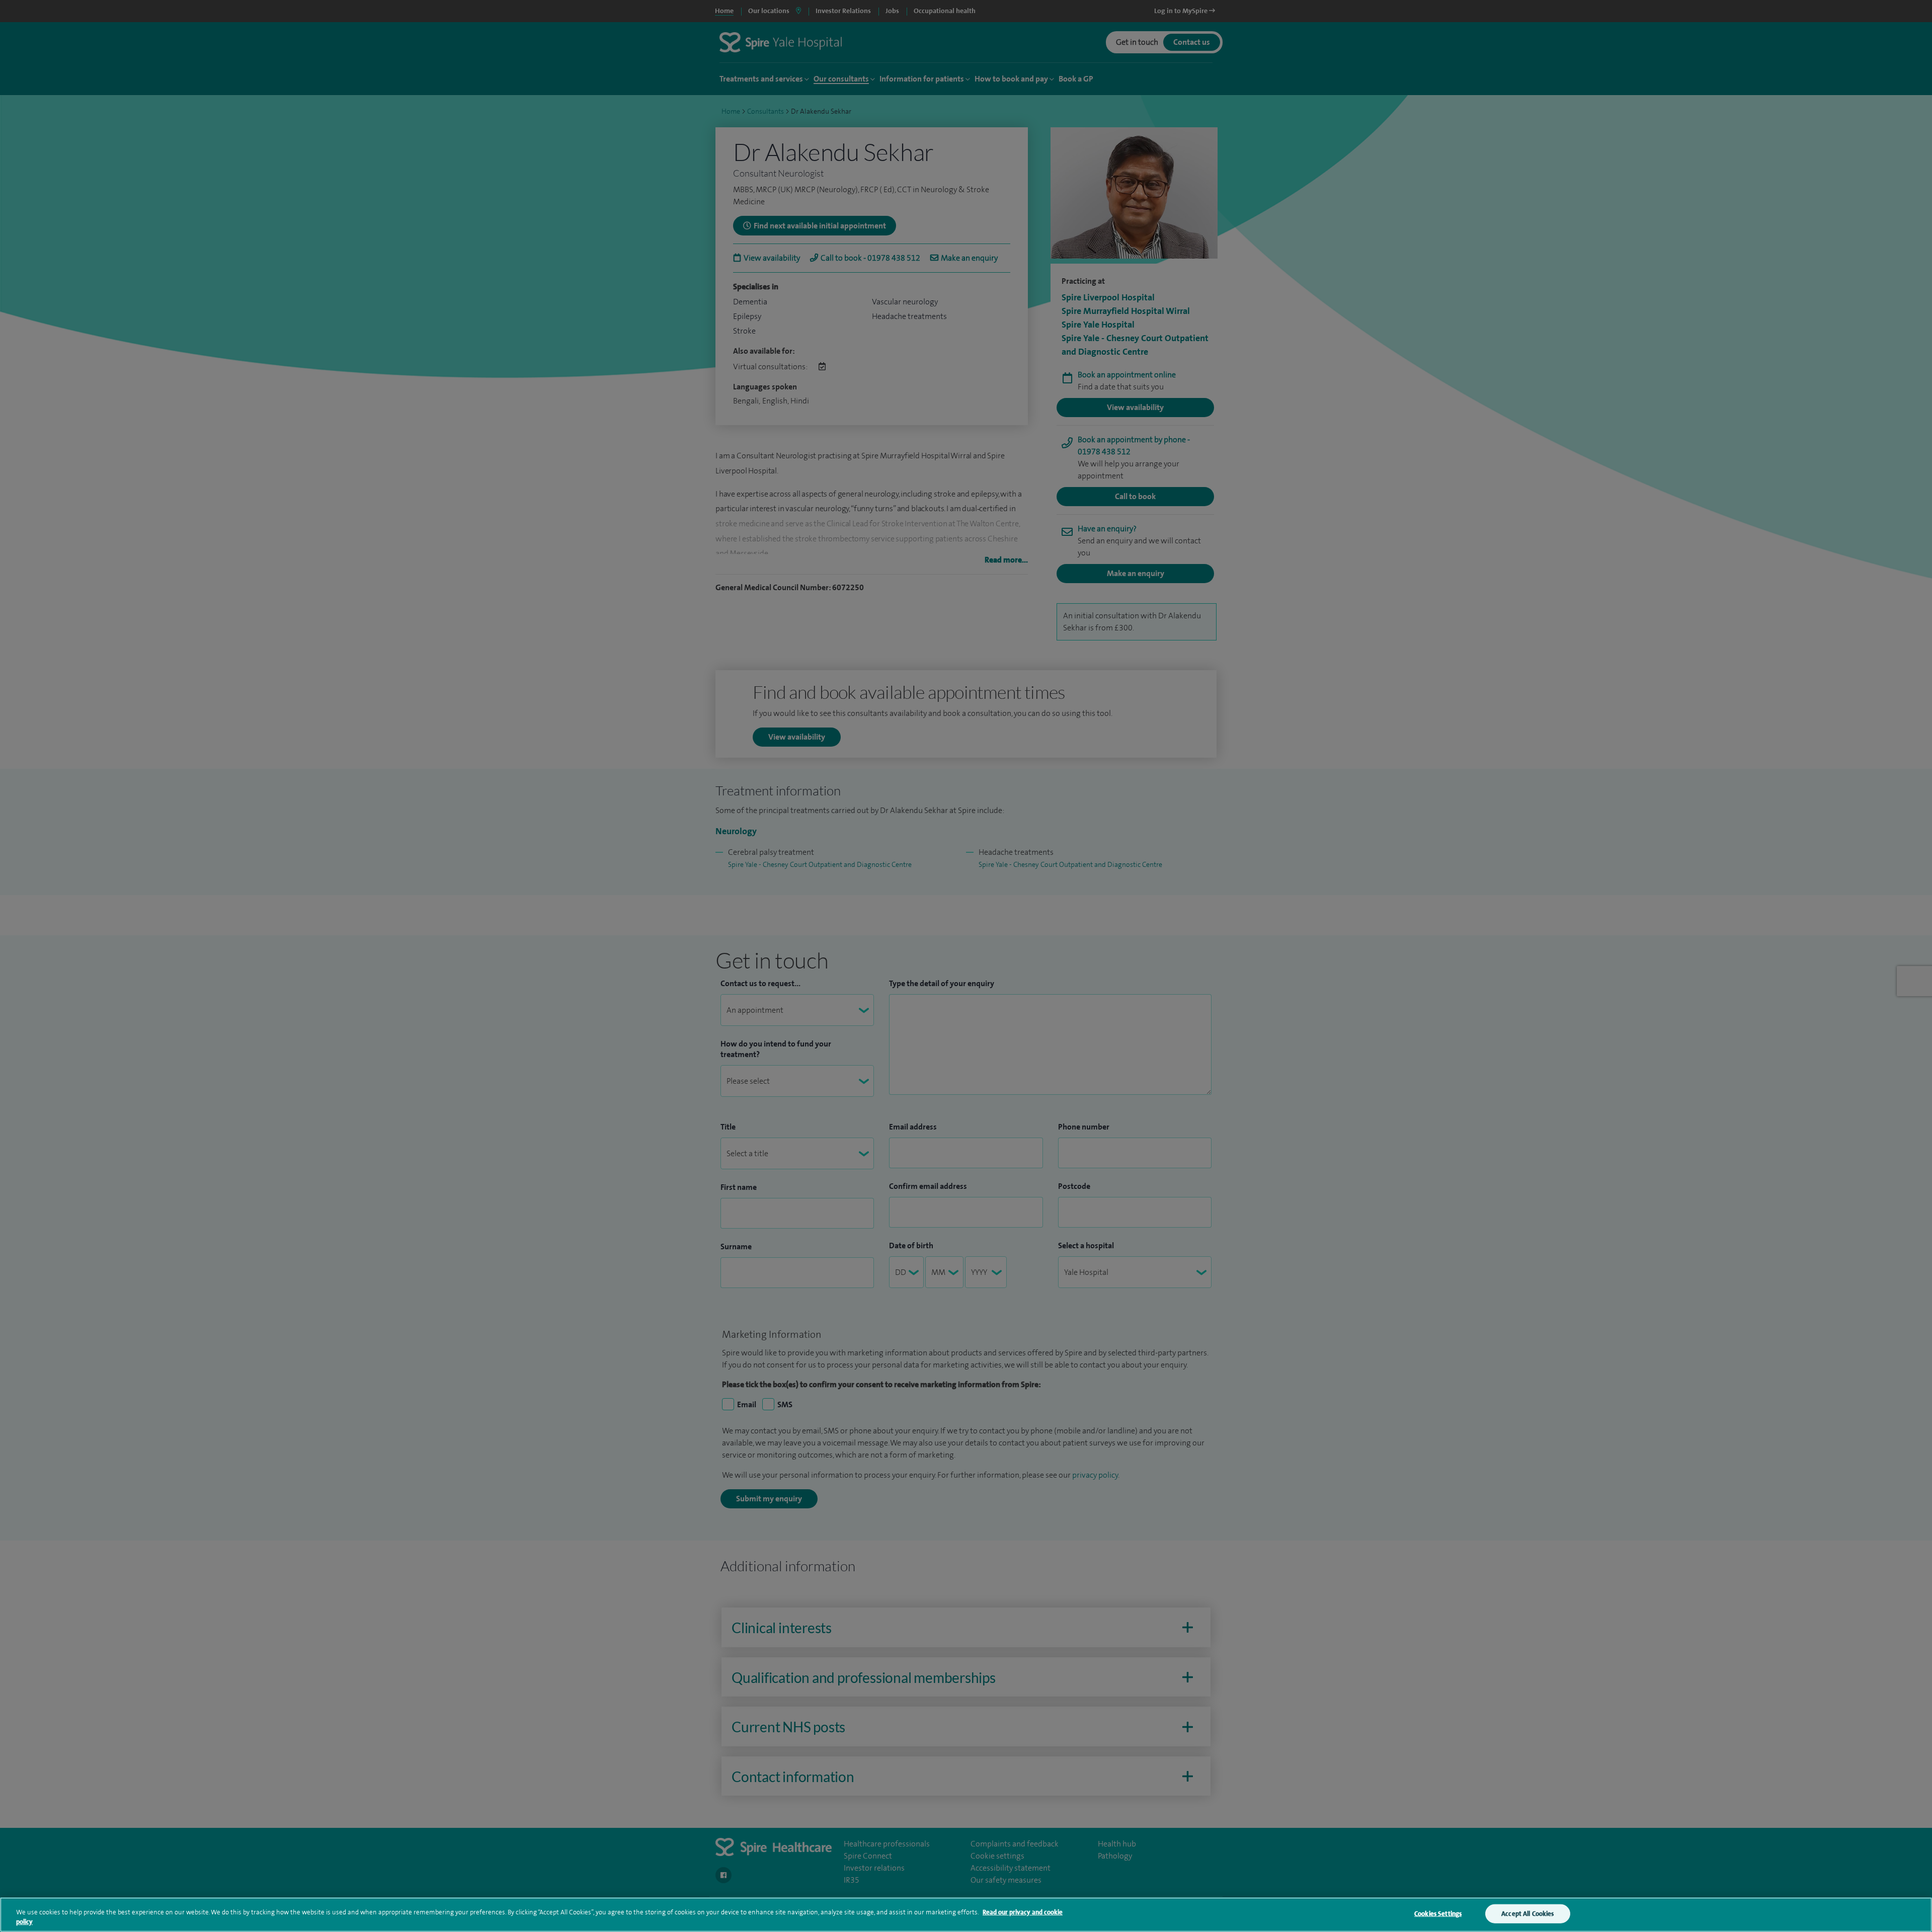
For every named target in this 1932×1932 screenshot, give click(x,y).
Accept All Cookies (1527, 1914)
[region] (966, 1915)
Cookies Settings (1438, 1914)
